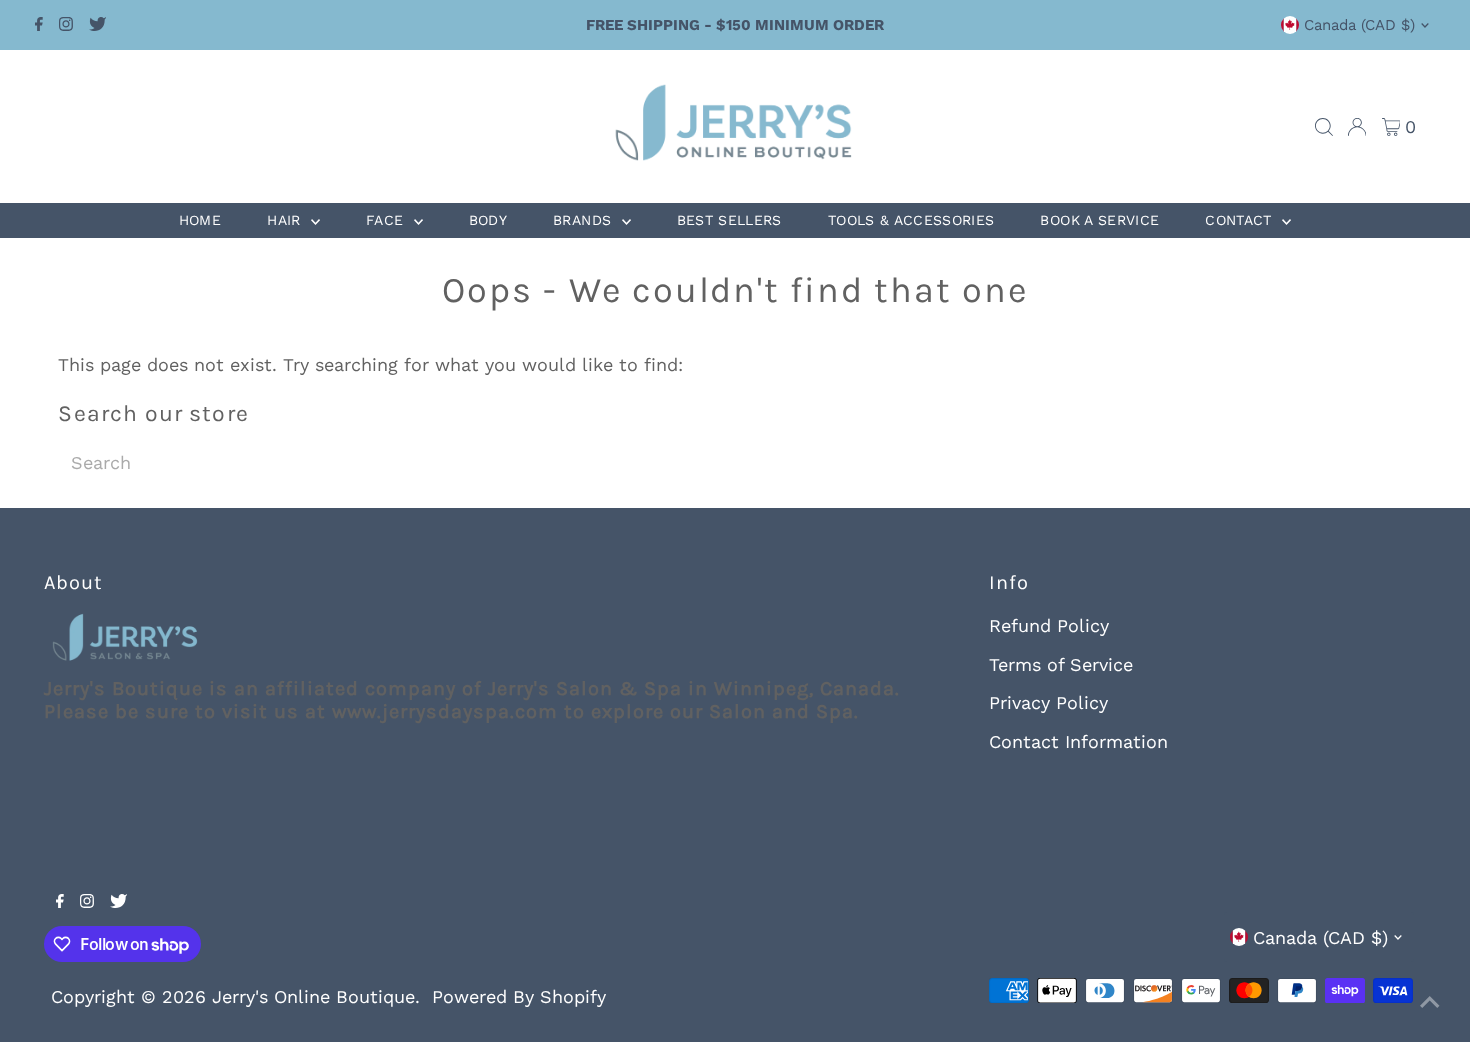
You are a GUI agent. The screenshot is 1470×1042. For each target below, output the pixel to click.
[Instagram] (66, 25)
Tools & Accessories (911, 220)
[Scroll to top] (1430, 1002)
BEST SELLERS (729, 220)
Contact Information (1078, 741)
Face (387, 220)
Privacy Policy (1048, 702)
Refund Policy (1049, 625)
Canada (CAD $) (1359, 25)
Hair (286, 220)
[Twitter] (97, 25)
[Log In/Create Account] (1357, 127)
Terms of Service (1061, 664)
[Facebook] (39, 25)
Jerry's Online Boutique (313, 996)
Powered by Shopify (519, 996)
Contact (1241, 220)
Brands (584, 220)
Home (200, 220)
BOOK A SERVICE (1099, 220)
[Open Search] (1324, 127)
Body (488, 220)
